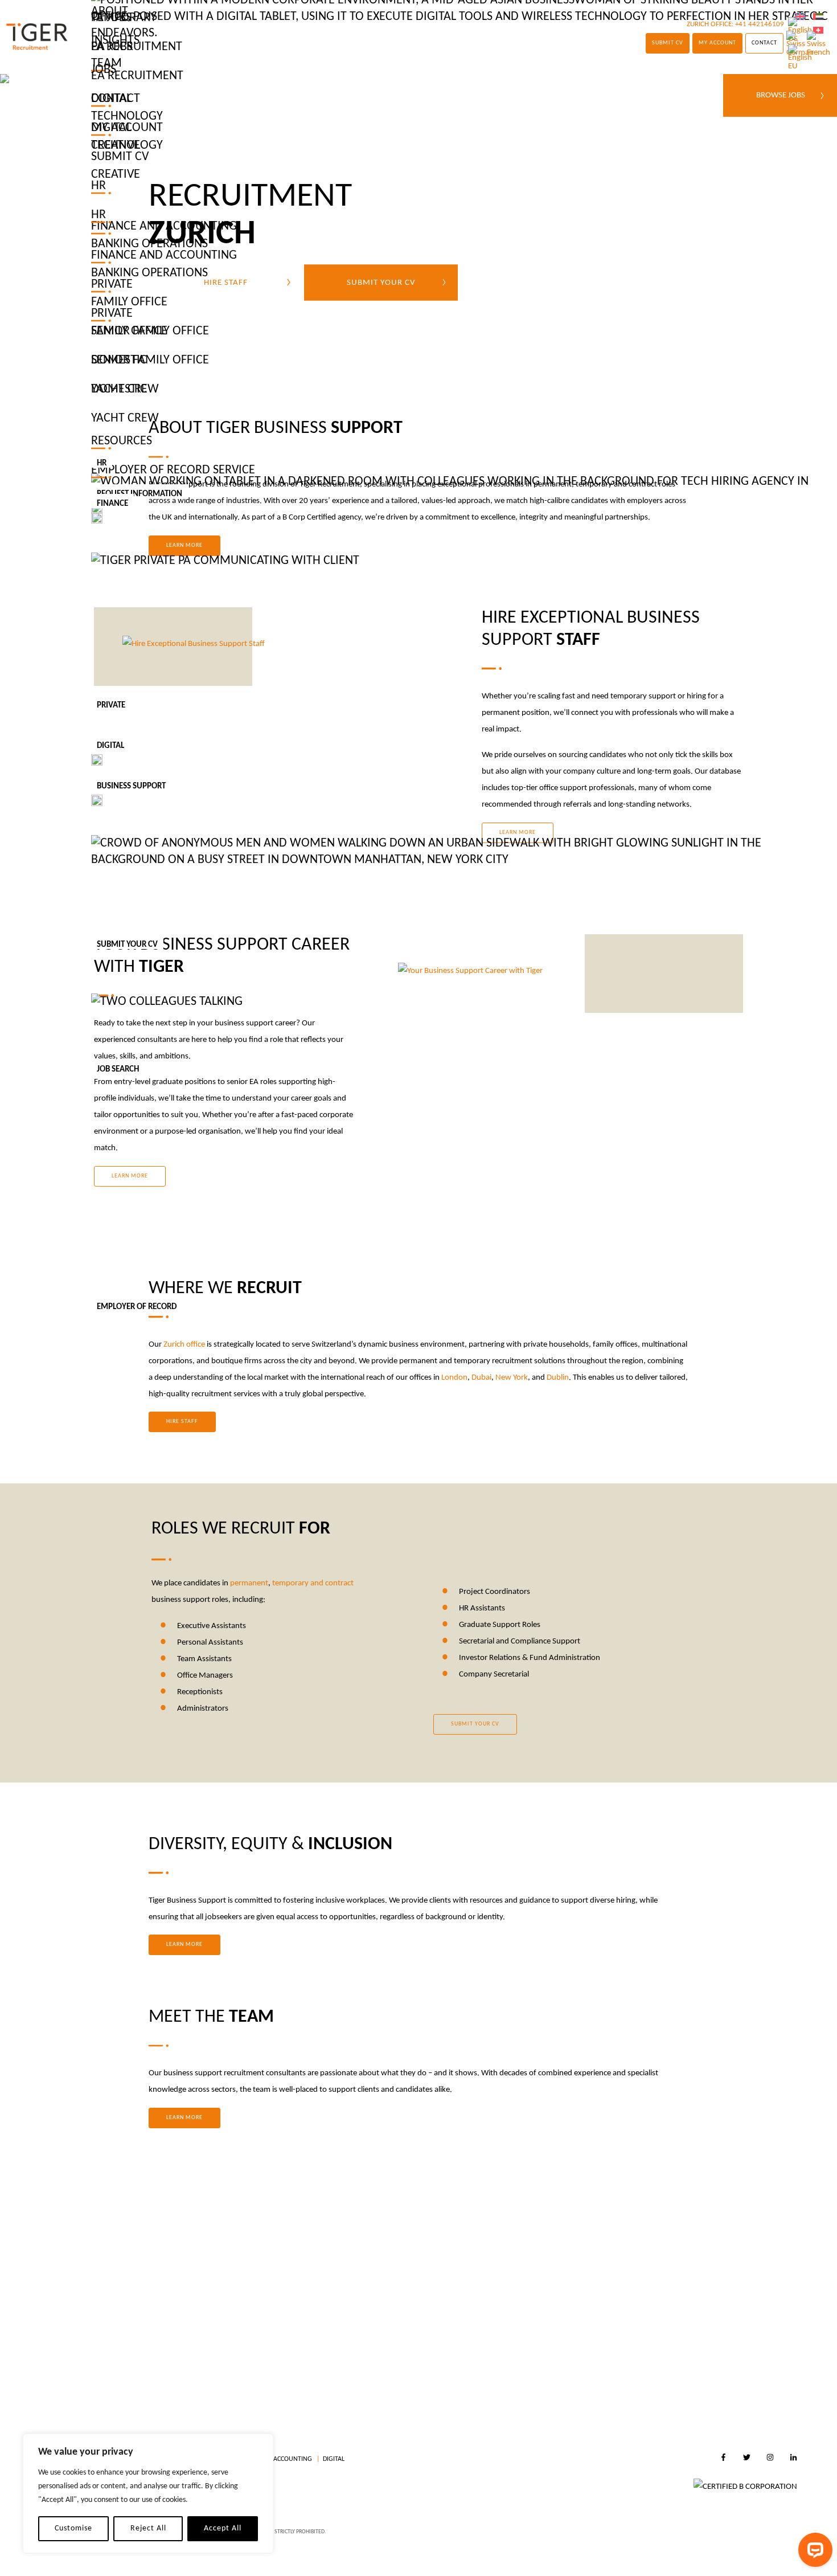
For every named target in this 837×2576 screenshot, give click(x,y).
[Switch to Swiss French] (818, 44)
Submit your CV (475, 1724)
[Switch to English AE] (818, 17)
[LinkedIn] (793, 2459)
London (454, 1378)
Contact (116, 99)
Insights (115, 41)
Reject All (148, 2528)
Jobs (104, 70)
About (110, 12)
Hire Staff (182, 1422)
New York (512, 1378)
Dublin (558, 1378)
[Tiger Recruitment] (37, 37)
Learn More (184, 1945)
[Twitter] (747, 2459)
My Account (127, 128)
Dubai (481, 1378)
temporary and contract (313, 1583)
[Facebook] (723, 2459)
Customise (73, 2528)
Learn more (184, 2118)
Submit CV (120, 157)
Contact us (488, 2343)
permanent (249, 1583)
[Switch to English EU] (800, 58)
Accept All (223, 2528)
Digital (334, 2459)
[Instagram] (770, 2459)
